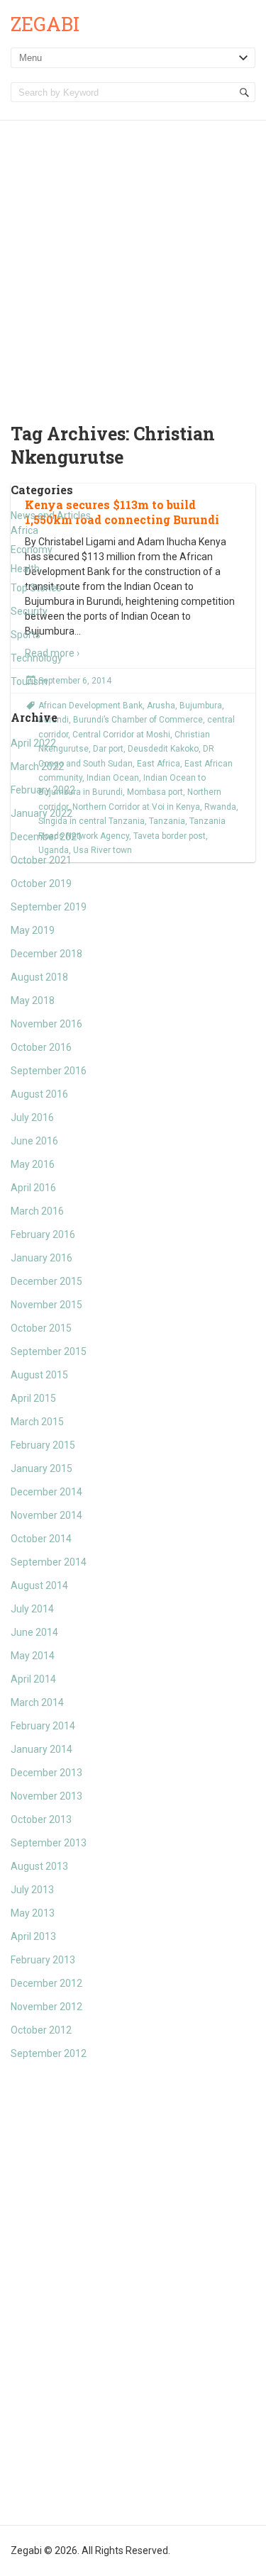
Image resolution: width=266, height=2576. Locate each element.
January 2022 (41, 813)
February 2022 (43, 790)
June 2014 (34, 1632)
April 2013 (33, 1936)
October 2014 (41, 1539)
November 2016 (46, 1024)
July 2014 (32, 1609)
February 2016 (43, 1234)
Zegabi (45, 24)
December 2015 (46, 1281)
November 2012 (46, 2007)
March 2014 (37, 1702)
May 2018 (33, 1000)
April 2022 (33, 743)
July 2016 (32, 1117)
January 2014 (41, 1749)
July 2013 (32, 1890)
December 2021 (46, 837)
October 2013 (41, 1819)
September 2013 (49, 1843)
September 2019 (49, 907)
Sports (26, 635)
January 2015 (41, 1468)
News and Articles (51, 515)
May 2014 (33, 1656)
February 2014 (43, 1726)
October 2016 (41, 1047)
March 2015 (37, 1422)
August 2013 (39, 1866)
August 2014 (39, 1585)
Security (29, 611)
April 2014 (33, 1679)
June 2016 (34, 1141)
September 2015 (49, 1351)
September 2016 (49, 1071)
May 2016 (33, 1164)
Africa (24, 530)
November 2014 (46, 1515)
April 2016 (33, 1188)
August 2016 (39, 1094)
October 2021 (41, 860)
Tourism (29, 681)
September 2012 (49, 2053)
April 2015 (33, 1398)
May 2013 (33, 1913)
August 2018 (39, 977)
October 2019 (41, 883)
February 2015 (43, 1445)
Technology (37, 658)
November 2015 (46, 1305)
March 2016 (37, 1211)
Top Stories (36, 588)
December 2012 (46, 1983)
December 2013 (46, 1773)
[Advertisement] (133, 261)
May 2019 (33, 930)
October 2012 (41, 2030)
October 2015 (41, 1328)
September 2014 (49, 1562)
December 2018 (46, 954)
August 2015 (39, 1375)
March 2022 (37, 766)
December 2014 (46, 1492)
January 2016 (41, 1258)
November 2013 (46, 1796)
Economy (32, 550)
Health (25, 569)
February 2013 (43, 1960)
